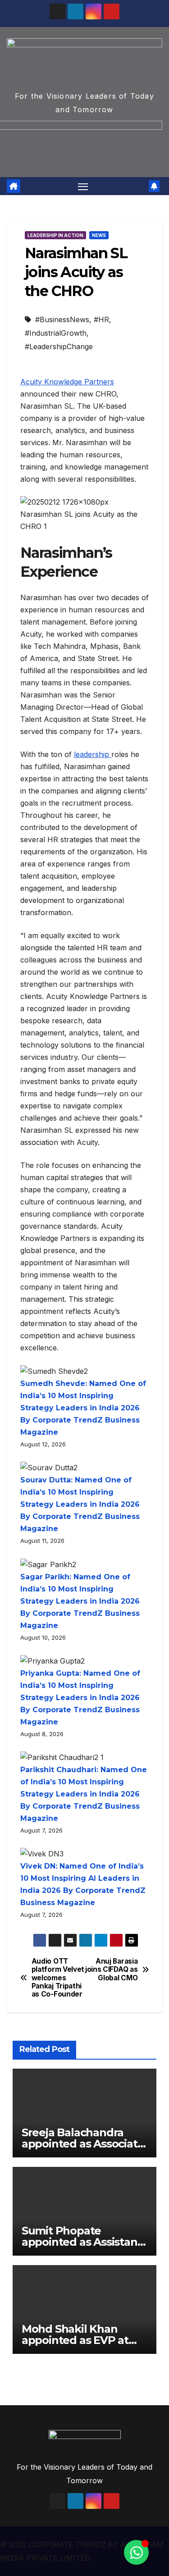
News (99, 235)
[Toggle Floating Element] (136, 2552)
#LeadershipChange (59, 347)
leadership (93, 754)
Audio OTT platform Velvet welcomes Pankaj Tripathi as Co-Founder (58, 1978)
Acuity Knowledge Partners (67, 382)
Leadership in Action (55, 235)
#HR (101, 319)
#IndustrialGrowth (56, 333)
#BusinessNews (62, 319)
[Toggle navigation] (83, 186)
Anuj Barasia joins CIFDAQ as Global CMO (111, 1970)
